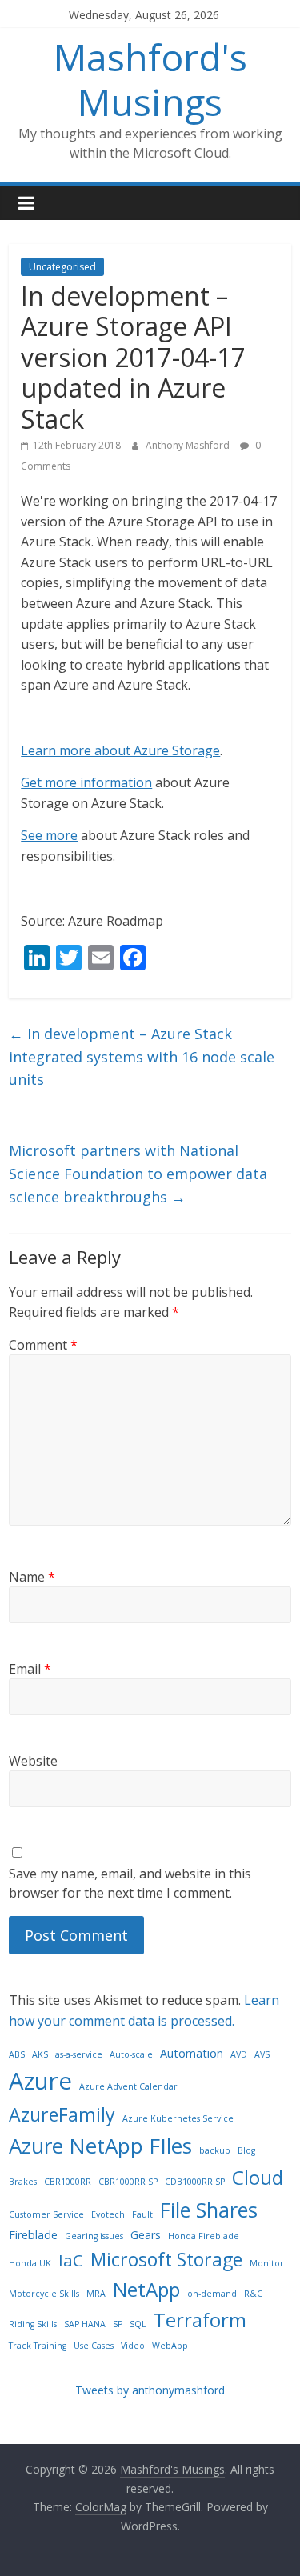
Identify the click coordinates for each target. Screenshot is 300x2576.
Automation (192, 2053)
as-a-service (79, 2054)
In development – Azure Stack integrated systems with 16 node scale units (142, 1057)
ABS (17, 2054)
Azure (40, 2081)
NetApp (146, 2289)
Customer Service (46, 2214)
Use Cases (94, 2346)
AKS (40, 2054)
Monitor (267, 2263)
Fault (142, 2214)
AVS (262, 2054)
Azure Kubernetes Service (178, 2118)
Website (33, 1761)
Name (32, 1577)
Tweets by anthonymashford (150, 2390)
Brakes (23, 2182)
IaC (71, 2260)
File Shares (209, 2210)
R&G (254, 2294)
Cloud (258, 2177)
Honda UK (30, 2263)
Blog (246, 2150)
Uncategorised (62, 267)
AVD (239, 2054)
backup (215, 2150)
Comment (43, 1345)
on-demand (212, 2294)
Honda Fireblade (204, 2236)
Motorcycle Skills (44, 2294)
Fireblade (33, 2235)
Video (133, 2346)
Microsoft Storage (166, 2259)
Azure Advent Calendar (128, 2086)
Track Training (38, 2346)
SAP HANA (85, 2324)
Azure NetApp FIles (100, 2146)
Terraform (200, 2320)
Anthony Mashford (189, 445)
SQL (138, 2324)
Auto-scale (131, 2054)
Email (30, 1669)
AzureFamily (62, 2114)
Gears (146, 2235)
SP (118, 2324)
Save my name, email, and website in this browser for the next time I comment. (130, 1883)
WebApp (170, 2346)
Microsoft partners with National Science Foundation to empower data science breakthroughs (138, 1174)
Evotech (108, 2214)
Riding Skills (33, 2324)
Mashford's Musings (150, 79)
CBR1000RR (68, 2182)
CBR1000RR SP (128, 2182)
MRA (96, 2294)
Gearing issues (94, 2236)
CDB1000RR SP (195, 2182)
